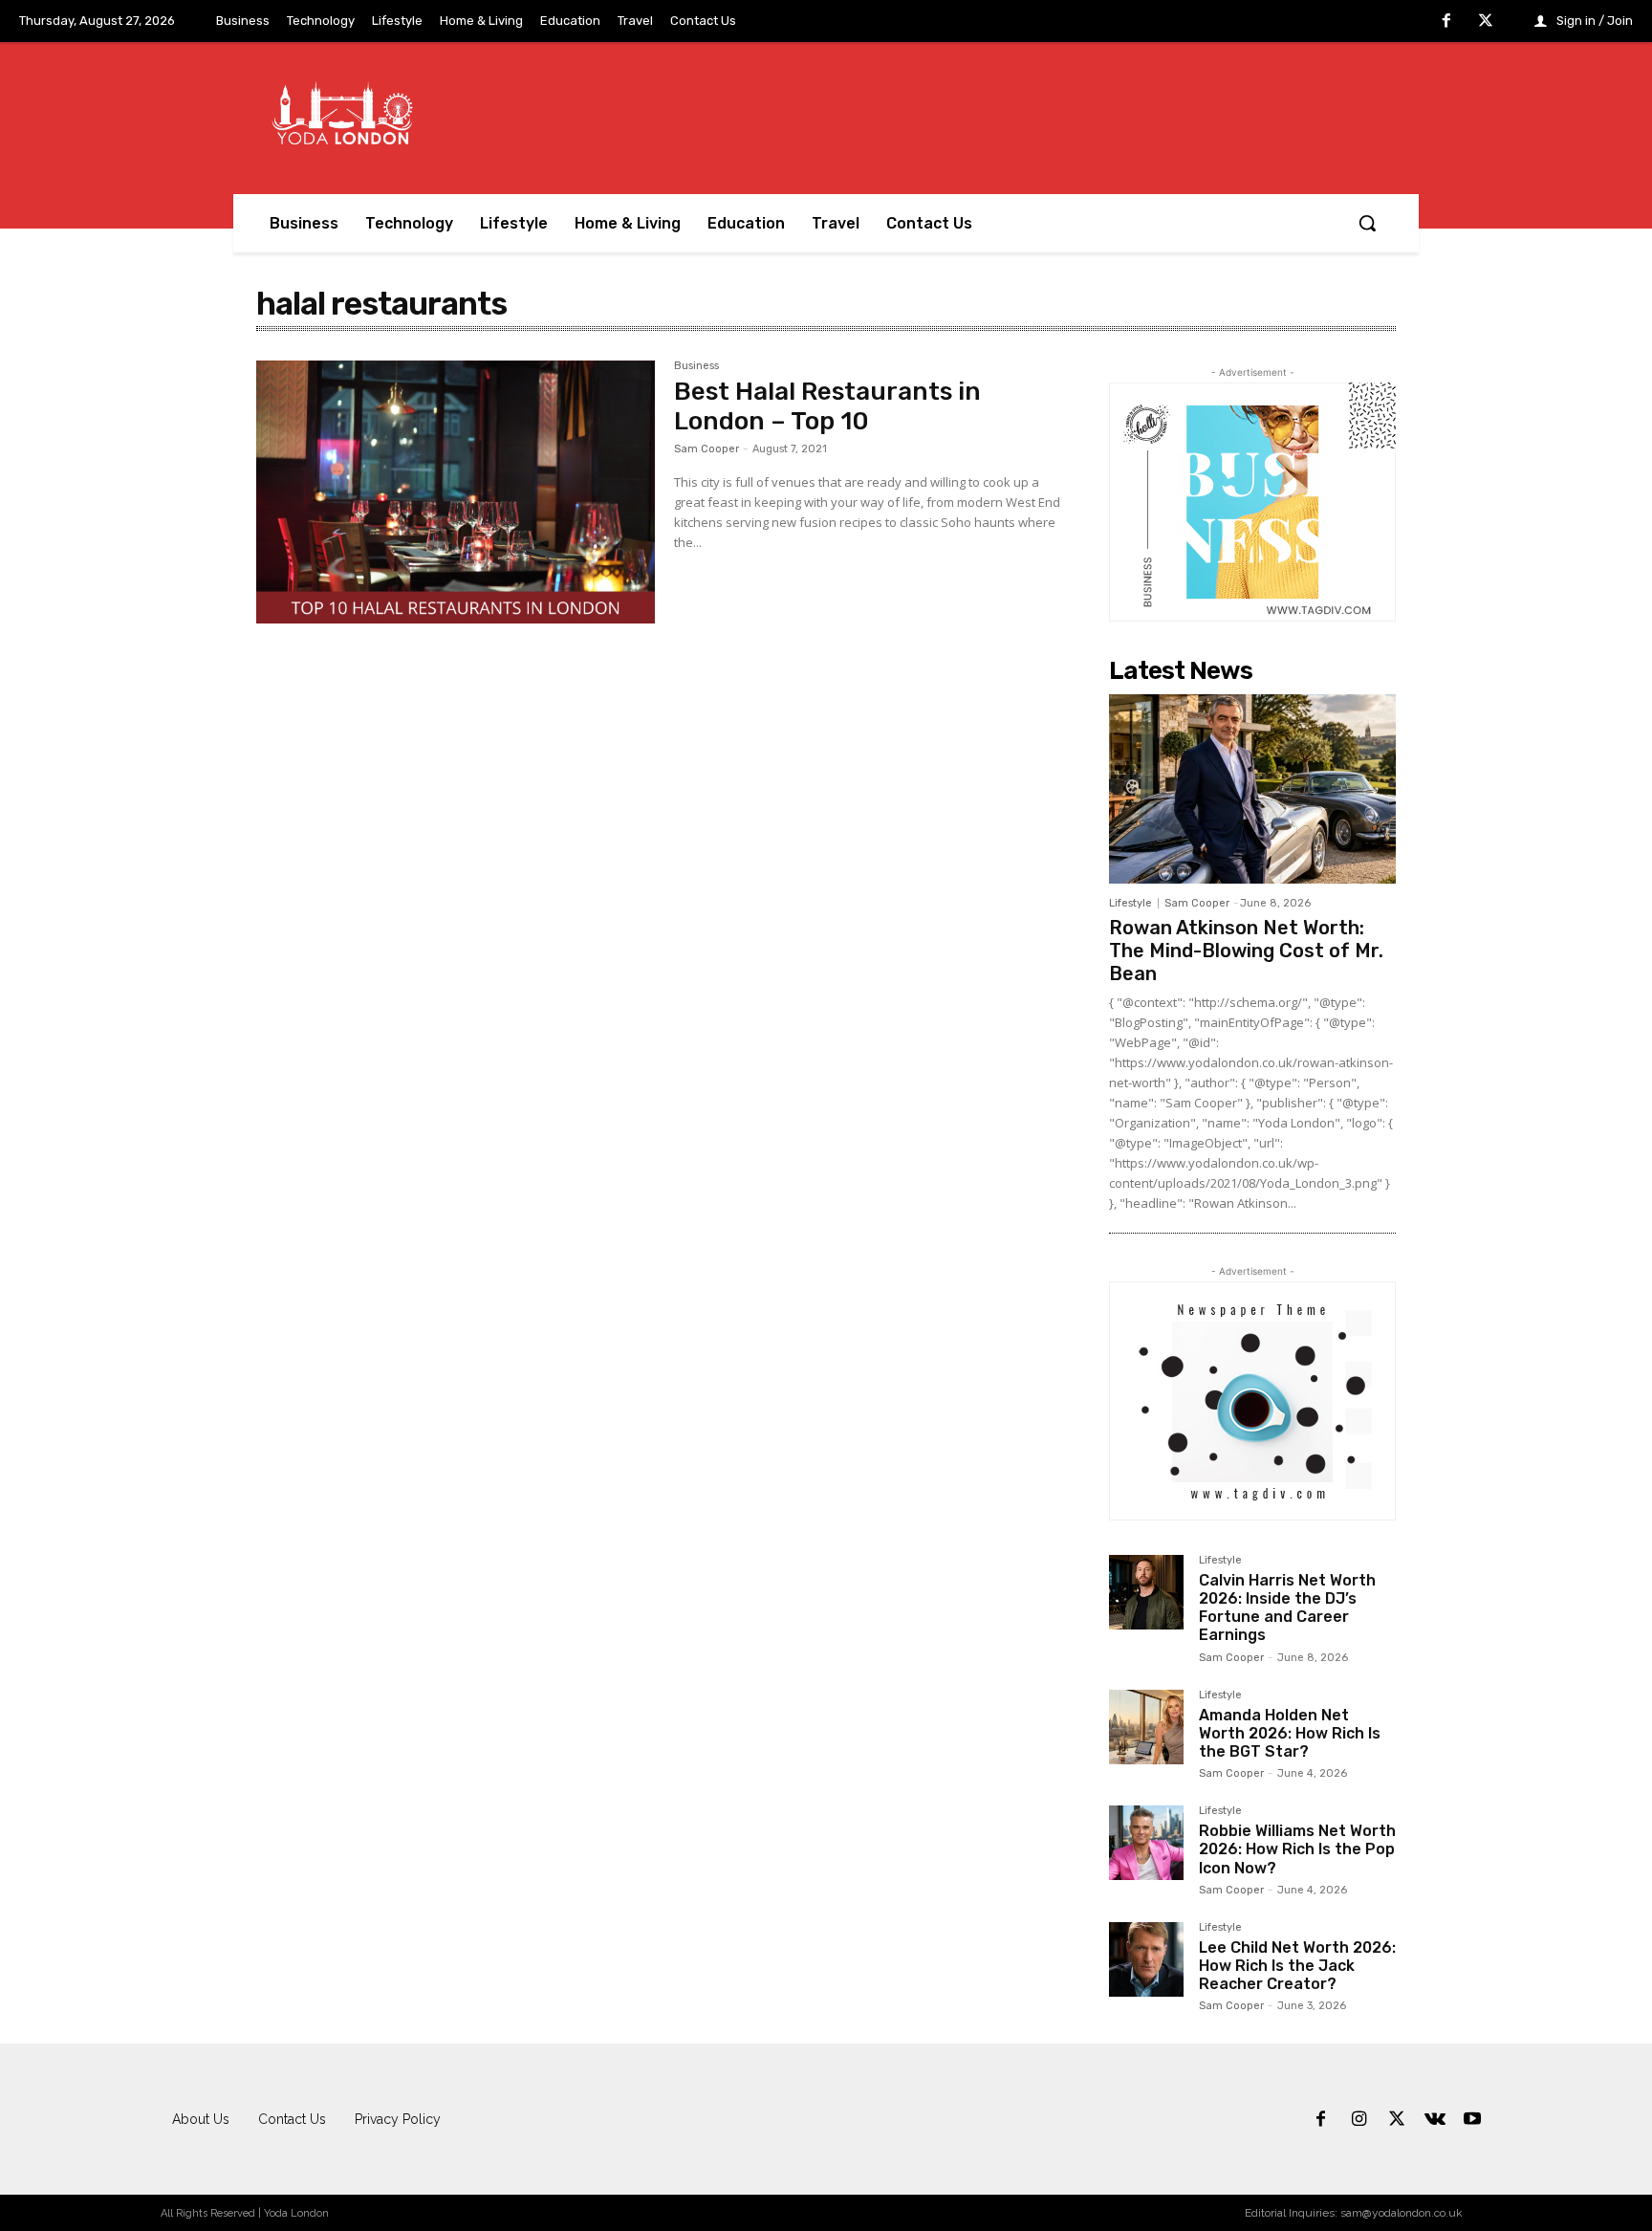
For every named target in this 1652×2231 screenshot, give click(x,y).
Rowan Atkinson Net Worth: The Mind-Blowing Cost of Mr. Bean (1246, 951)
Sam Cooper (706, 449)
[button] (1367, 223)
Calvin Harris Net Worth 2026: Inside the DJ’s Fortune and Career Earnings (1287, 1608)
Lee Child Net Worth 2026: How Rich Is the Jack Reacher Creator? (1297, 1966)
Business (696, 366)
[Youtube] (1472, 2120)
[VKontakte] (1435, 2120)
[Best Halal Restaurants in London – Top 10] (456, 492)
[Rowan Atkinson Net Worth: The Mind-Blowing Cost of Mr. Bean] (1252, 789)
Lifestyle (1130, 903)
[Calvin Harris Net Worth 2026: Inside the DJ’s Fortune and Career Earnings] (1146, 1592)
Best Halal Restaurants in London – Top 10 (827, 406)
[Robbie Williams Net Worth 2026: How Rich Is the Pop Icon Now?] (1146, 1843)
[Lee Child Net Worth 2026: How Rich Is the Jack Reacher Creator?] (1146, 1959)
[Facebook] (1446, 22)
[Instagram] (1359, 2120)
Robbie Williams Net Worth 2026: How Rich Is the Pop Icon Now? (1297, 1849)
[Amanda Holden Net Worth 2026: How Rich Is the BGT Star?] (1146, 1727)
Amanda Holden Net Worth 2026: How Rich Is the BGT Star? (1290, 1733)
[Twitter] (1486, 22)
